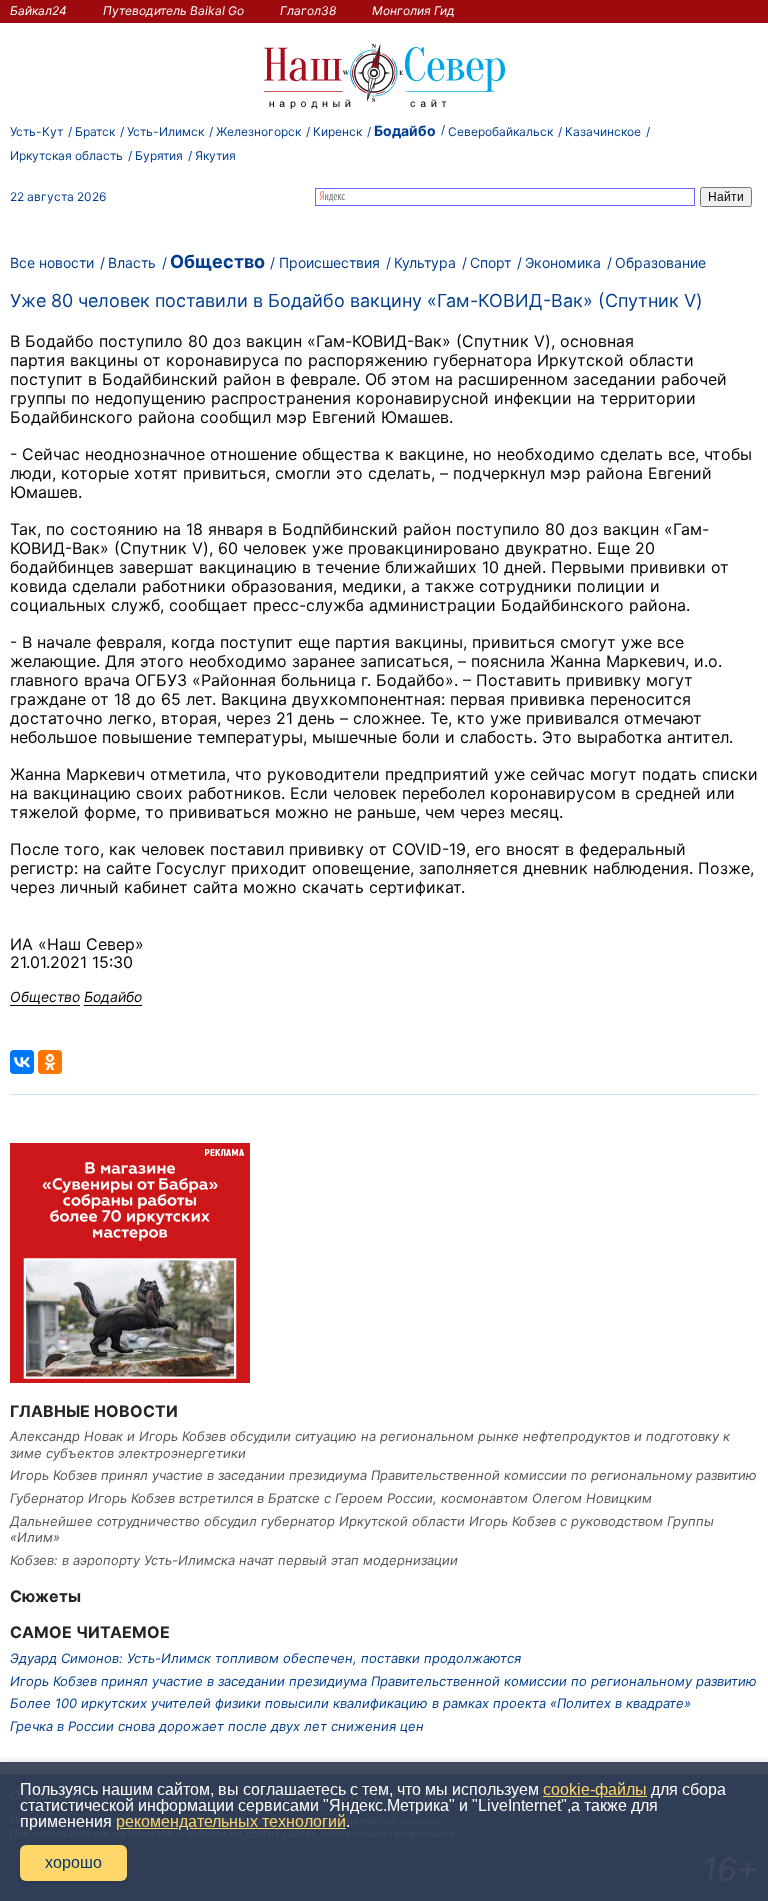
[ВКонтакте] (22, 1062)
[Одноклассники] (50, 1062)
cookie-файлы (595, 1789)
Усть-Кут (36, 131)
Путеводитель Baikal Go (173, 10)
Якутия (215, 155)
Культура (425, 262)
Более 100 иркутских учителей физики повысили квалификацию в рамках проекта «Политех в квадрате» (350, 1703)
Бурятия (159, 155)
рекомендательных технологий (231, 1821)
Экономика (563, 262)
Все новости (52, 262)
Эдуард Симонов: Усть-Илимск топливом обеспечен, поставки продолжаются (265, 1658)
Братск (95, 131)
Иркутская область (66, 155)
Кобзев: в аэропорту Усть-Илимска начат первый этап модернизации (234, 1560)
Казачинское (603, 131)
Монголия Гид (413, 10)
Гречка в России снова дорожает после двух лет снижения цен (217, 1726)
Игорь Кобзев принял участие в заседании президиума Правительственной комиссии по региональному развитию (383, 1475)
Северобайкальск (500, 131)
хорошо (73, 1862)
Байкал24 (38, 10)
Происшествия (329, 262)
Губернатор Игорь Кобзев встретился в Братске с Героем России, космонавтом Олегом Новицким (331, 1498)
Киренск (337, 131)
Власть (132, 262)
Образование (660, 262)
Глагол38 (308, 10)
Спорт (490, 262)
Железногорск (258, 131)
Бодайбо (405, 130)
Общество (217, 261)
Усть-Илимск (165, 131)
